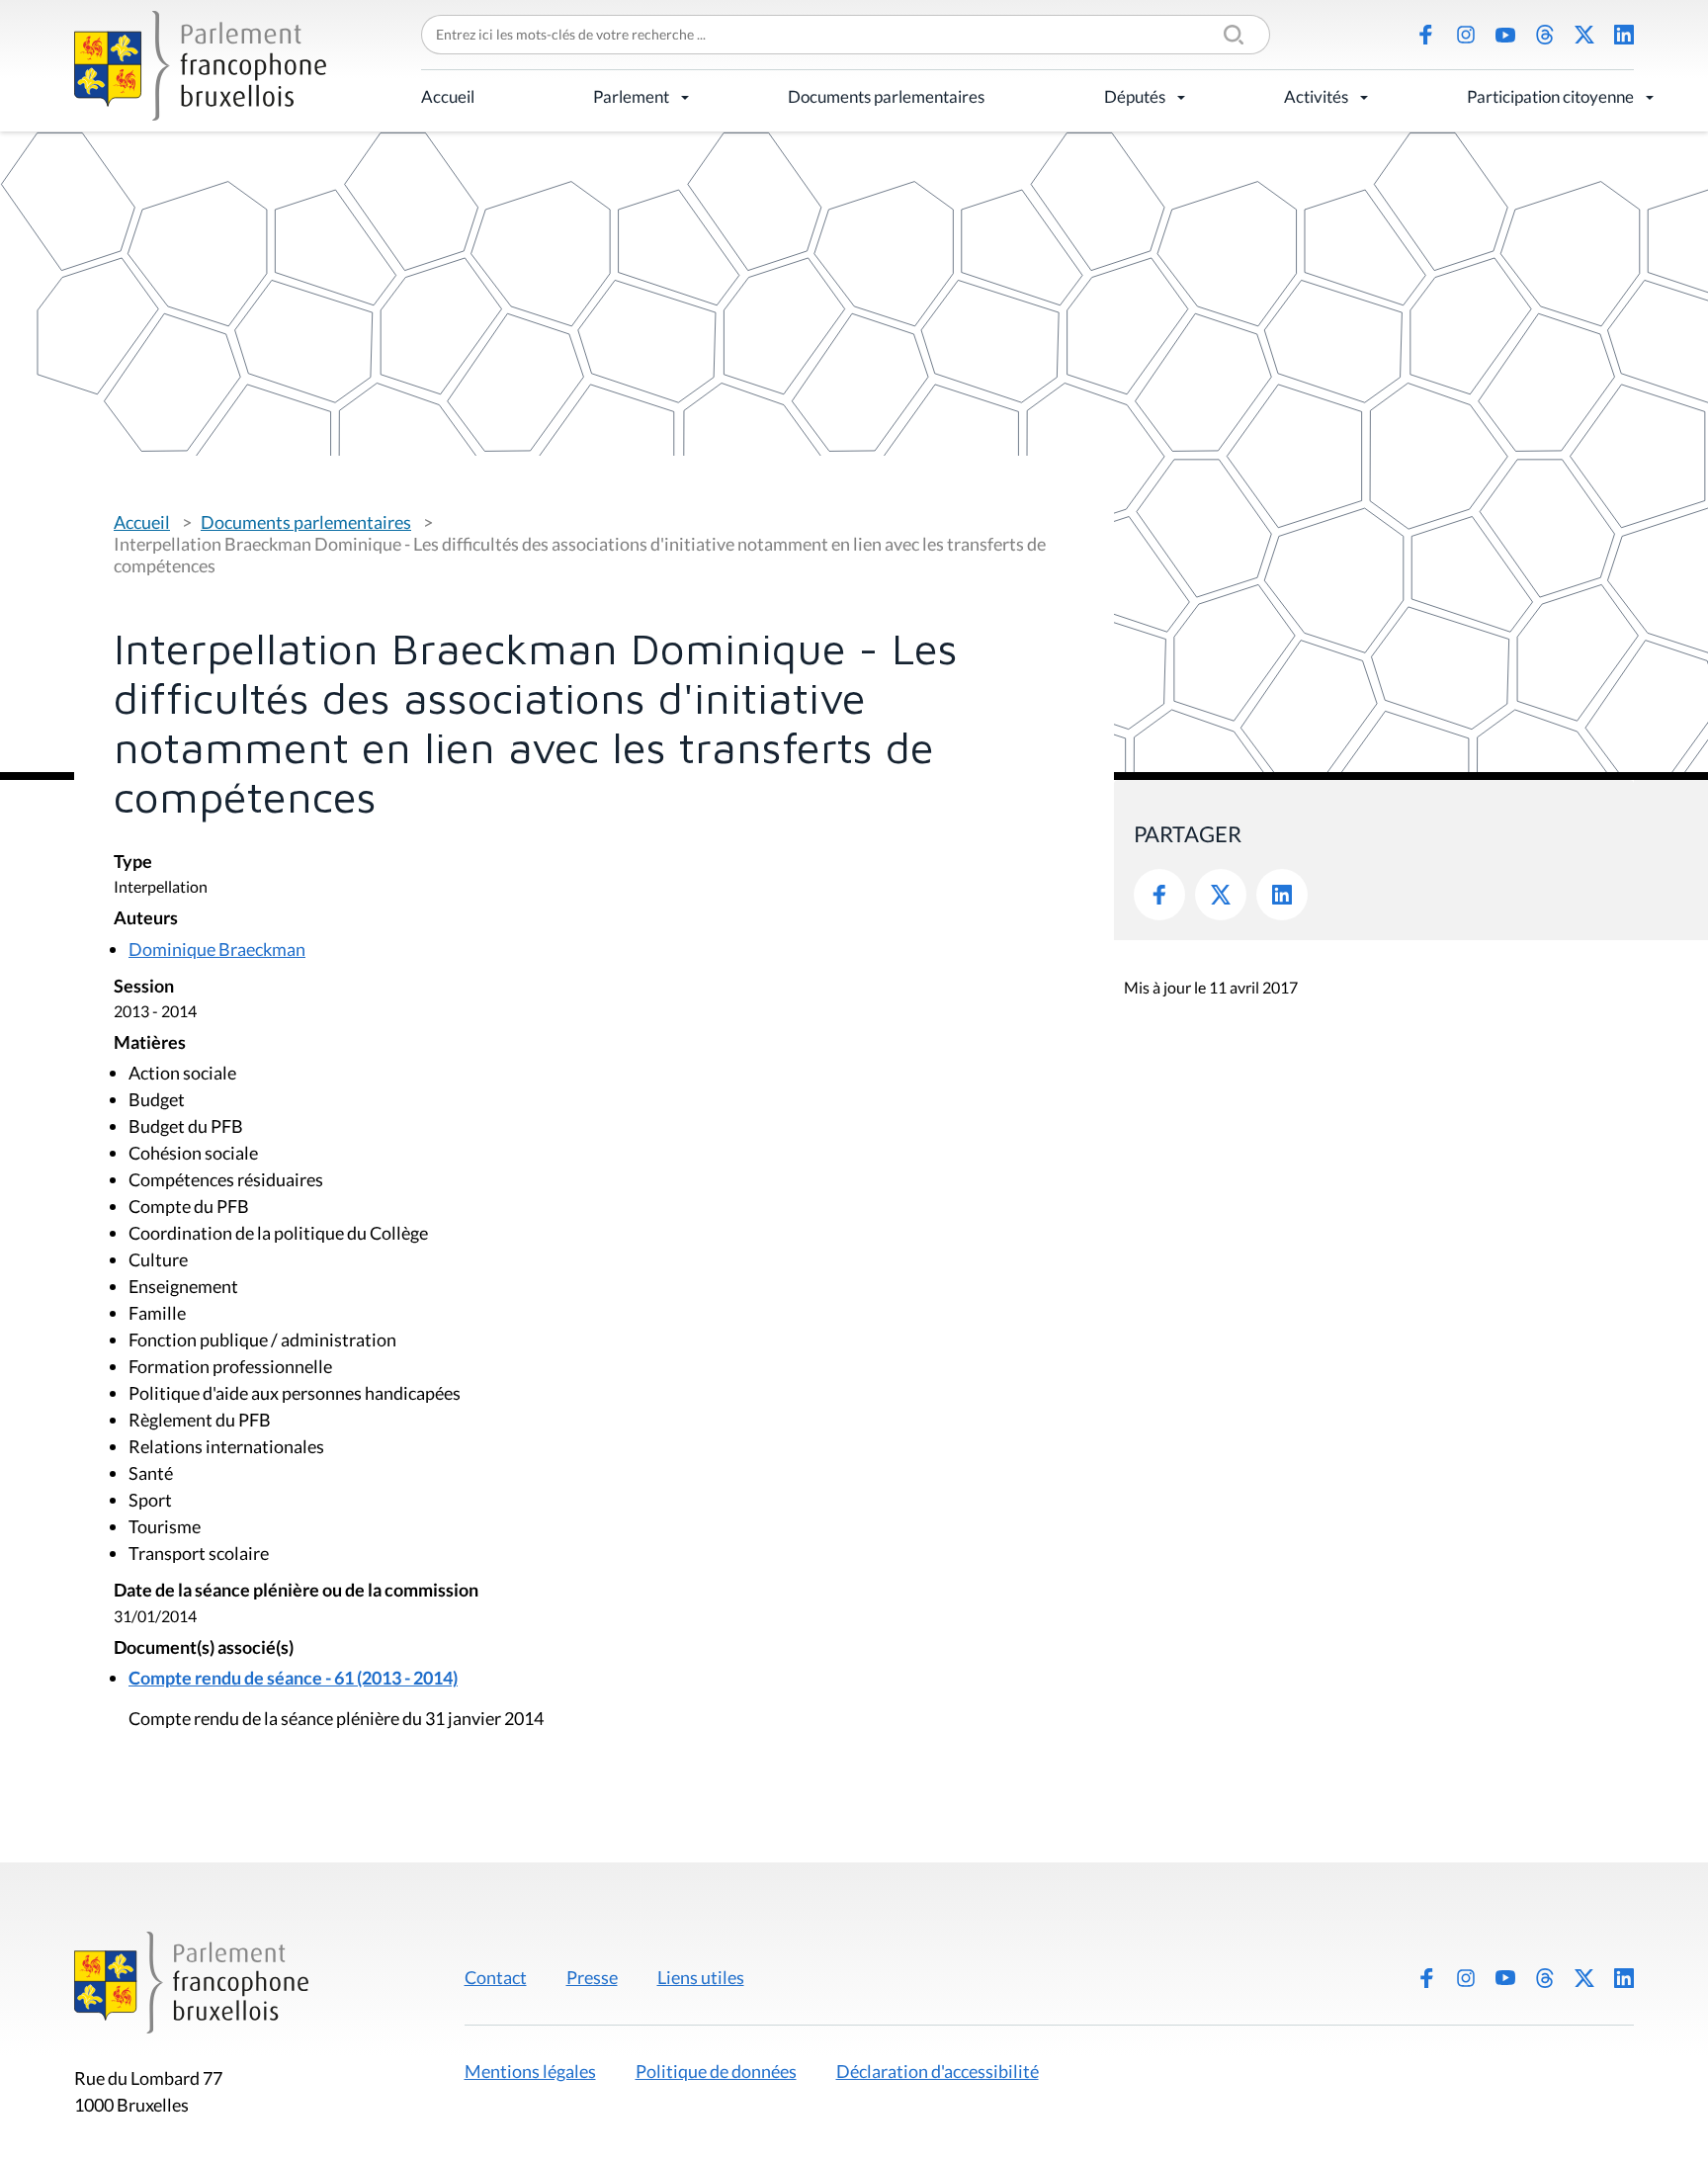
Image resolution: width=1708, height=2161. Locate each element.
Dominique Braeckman (217, 949)
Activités (1316, 96)
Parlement (631, 96)
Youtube (1505, 35)
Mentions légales (530, 2071)
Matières (150, 1043)
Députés (1135, 96)
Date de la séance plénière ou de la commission (296, 1591)
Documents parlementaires (886, 96)
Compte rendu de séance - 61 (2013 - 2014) (293, 1678)
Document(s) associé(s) (204, 1648)
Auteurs (146, 919)
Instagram (1466, 35)
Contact (496, 1977)
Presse (592, 1977)
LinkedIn (1624, 35)
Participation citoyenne (1550, 96)
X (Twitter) (1584, 35)
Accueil (448, 96)
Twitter (1221, 895)
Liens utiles (701, 1977)
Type (133, 863)
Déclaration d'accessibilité (938, 2071)
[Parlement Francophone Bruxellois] (200, 66)
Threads (1545, 35)
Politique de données (716, 2071)
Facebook (1426, 35)
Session (144, 987)
